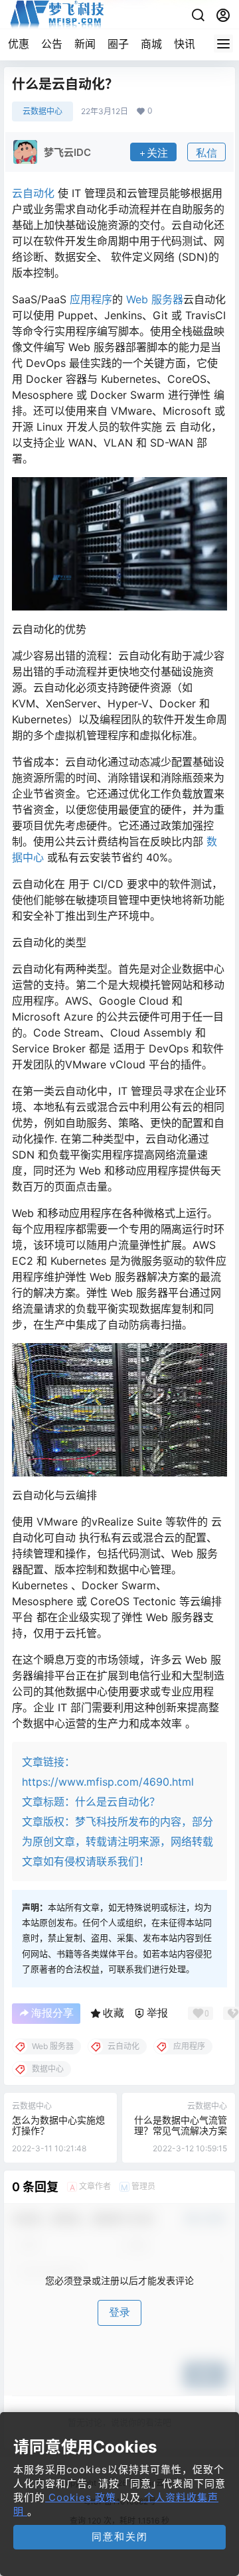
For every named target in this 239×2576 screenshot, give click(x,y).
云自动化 (33, 193)
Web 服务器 (155, 299)
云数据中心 (42, 111)
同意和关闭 (120, 2537)
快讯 (185, 44)
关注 (157, 153)
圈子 (118, 44)
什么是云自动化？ (118, 1802)
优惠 (19, 44)
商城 (151, 44)
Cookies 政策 (82, 2497)
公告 (52, 44)
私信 (206, 153)
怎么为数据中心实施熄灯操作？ (58, 2125)
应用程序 (91, 299)
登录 (119, 2312)
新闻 (85, 44)
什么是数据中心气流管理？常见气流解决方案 (181, 2125)
